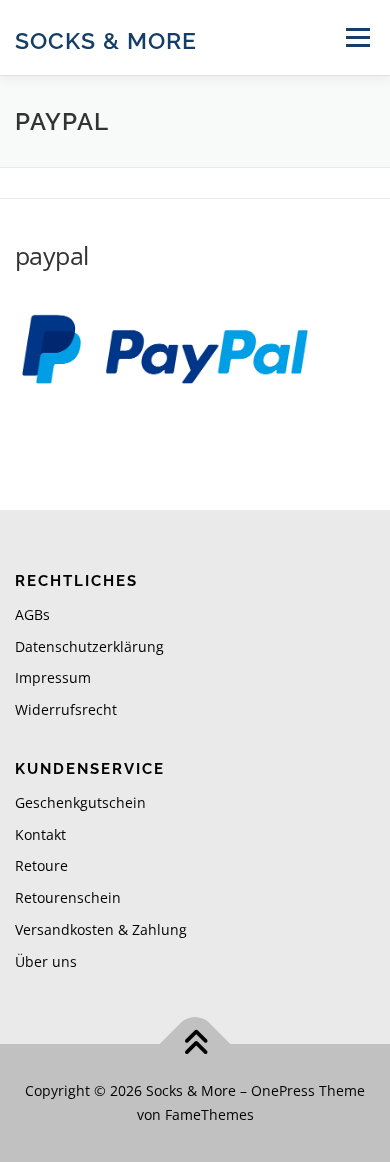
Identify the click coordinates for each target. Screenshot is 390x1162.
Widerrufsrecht (66, 709)
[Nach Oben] (195, 1044)
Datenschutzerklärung (89, 646)
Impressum (53, 677)
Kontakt (40, 834)
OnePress (283, 1090)
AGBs (32, 614)
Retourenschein (68, 897)
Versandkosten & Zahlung (101, 929)
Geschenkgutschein (80, 802)
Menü (356, 37)
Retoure (41, 865)
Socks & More (106, 39)
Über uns (46, 961)
